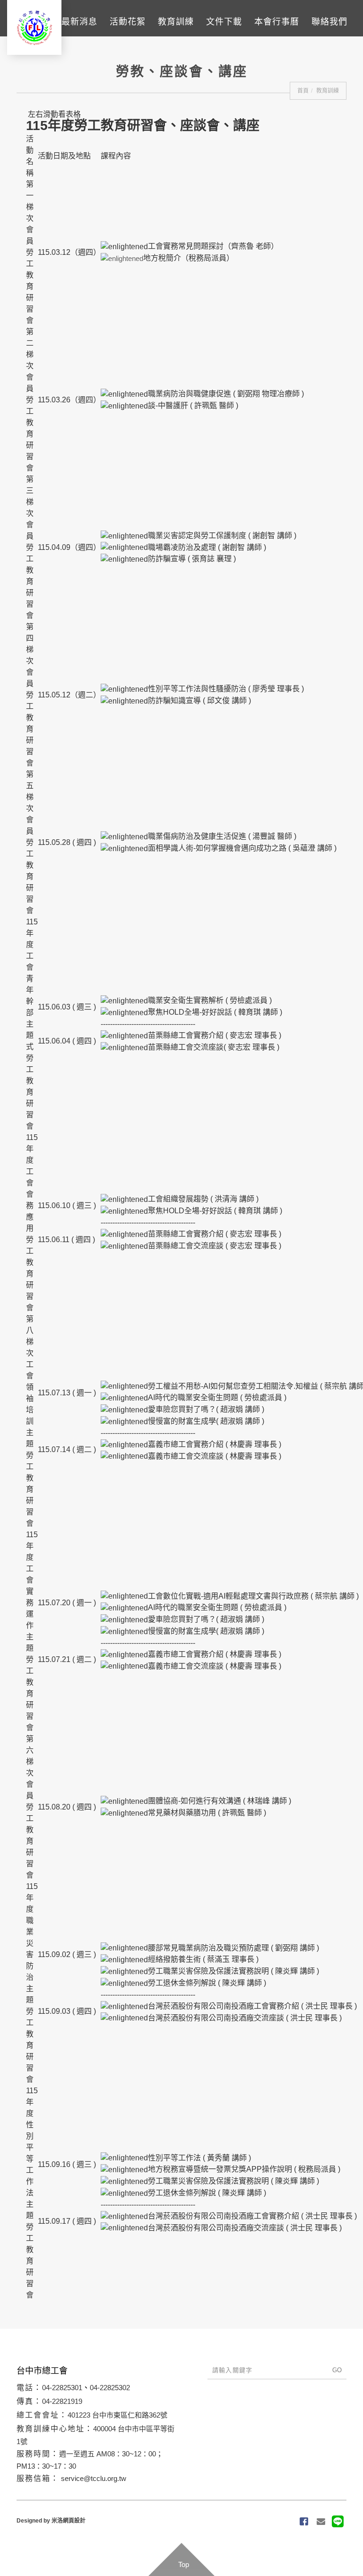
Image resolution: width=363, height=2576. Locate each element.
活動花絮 (128, 22)
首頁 (303, 91)
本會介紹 (31, 22)
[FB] (304, 2522)
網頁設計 (74, 2521)
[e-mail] (321, 2522)
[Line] (338, 2522)
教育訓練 (176, 22)
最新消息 (79, 22)
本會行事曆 (277, 22)
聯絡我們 (329, 22)
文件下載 (224, 22)
